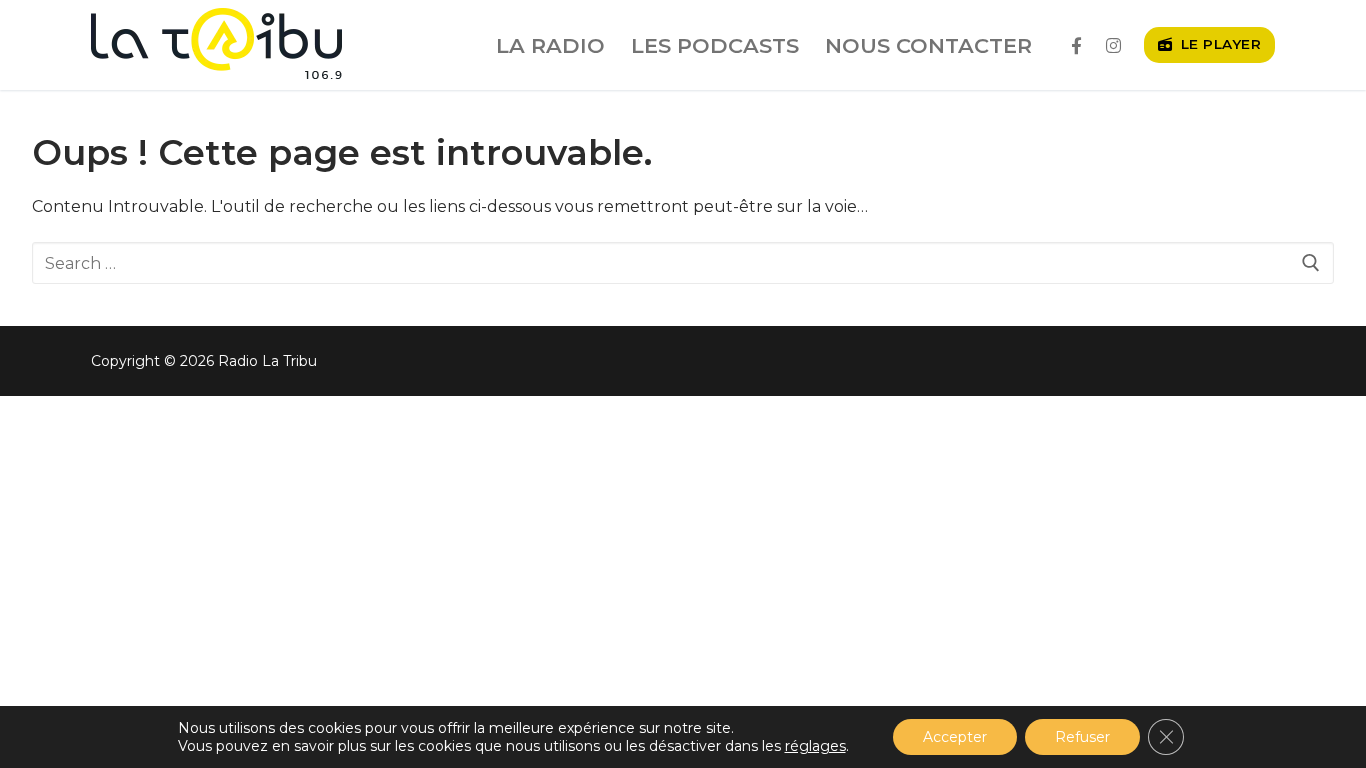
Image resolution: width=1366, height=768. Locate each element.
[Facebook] (1076, 45)
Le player (1218, 44)
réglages (815, 746)
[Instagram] (1113, 45)
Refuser (1082, 737)
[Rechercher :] (683, 263)
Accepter (955, 737)
